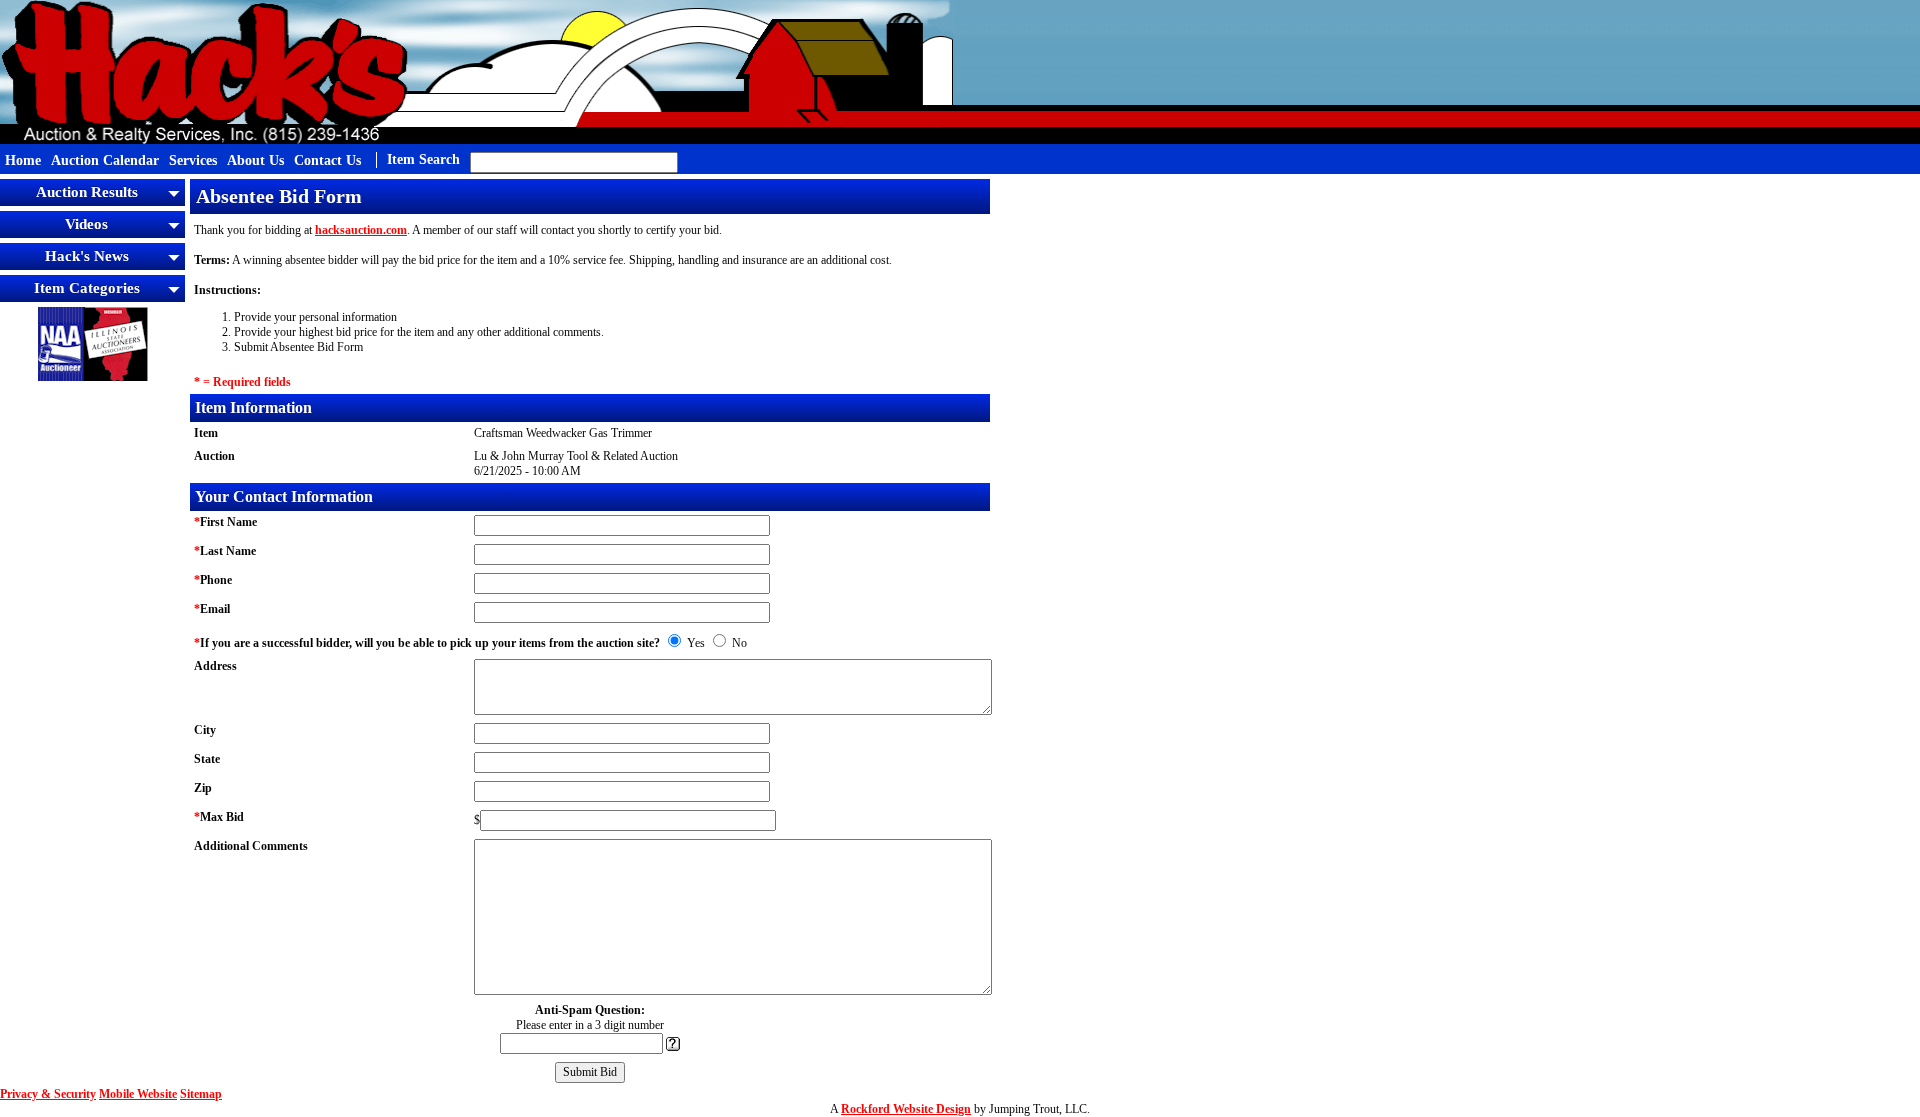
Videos (86, 224)
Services (193, 160)
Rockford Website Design (906, 1109)
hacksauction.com (361, 230)
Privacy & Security (48, 1094)
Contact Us (327, 160)
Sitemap (201, 1094)
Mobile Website (138, 1094)
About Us (255, 160)
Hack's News (87, 256)
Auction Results (87, 192)
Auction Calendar (105, 160)
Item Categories (87, 288)
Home (23, 160)
